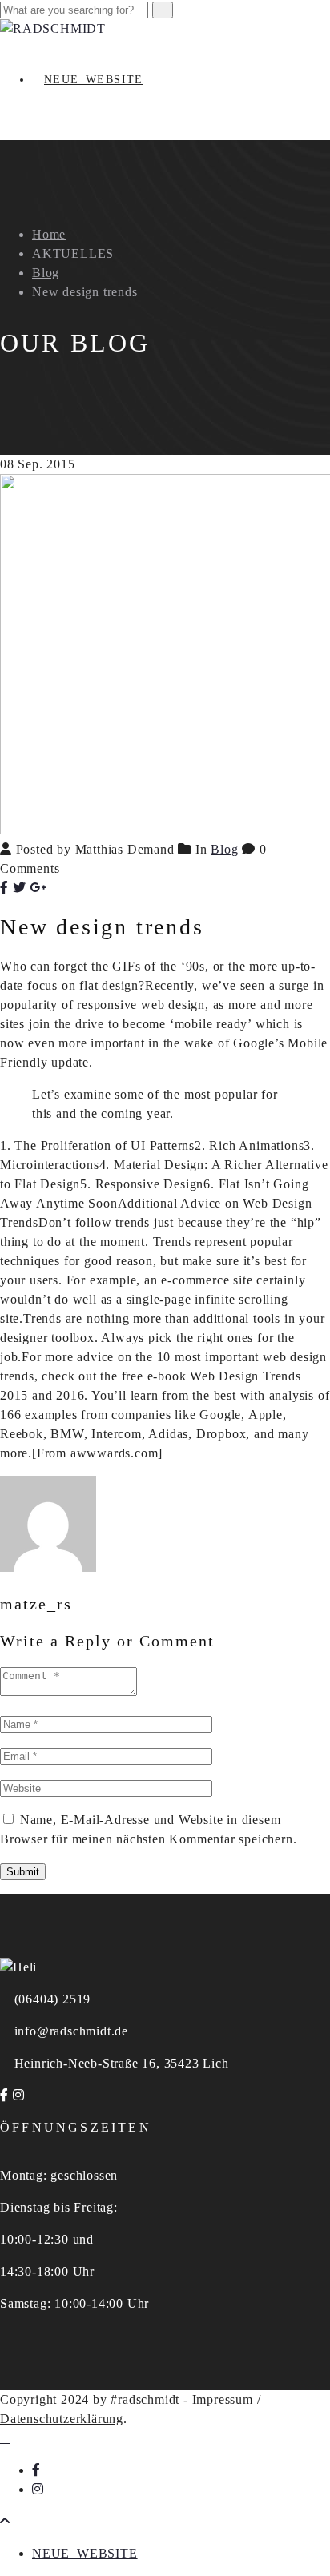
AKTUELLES (73, 253)
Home (49, 234)
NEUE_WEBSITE (94, 80)
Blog (46, 273)
